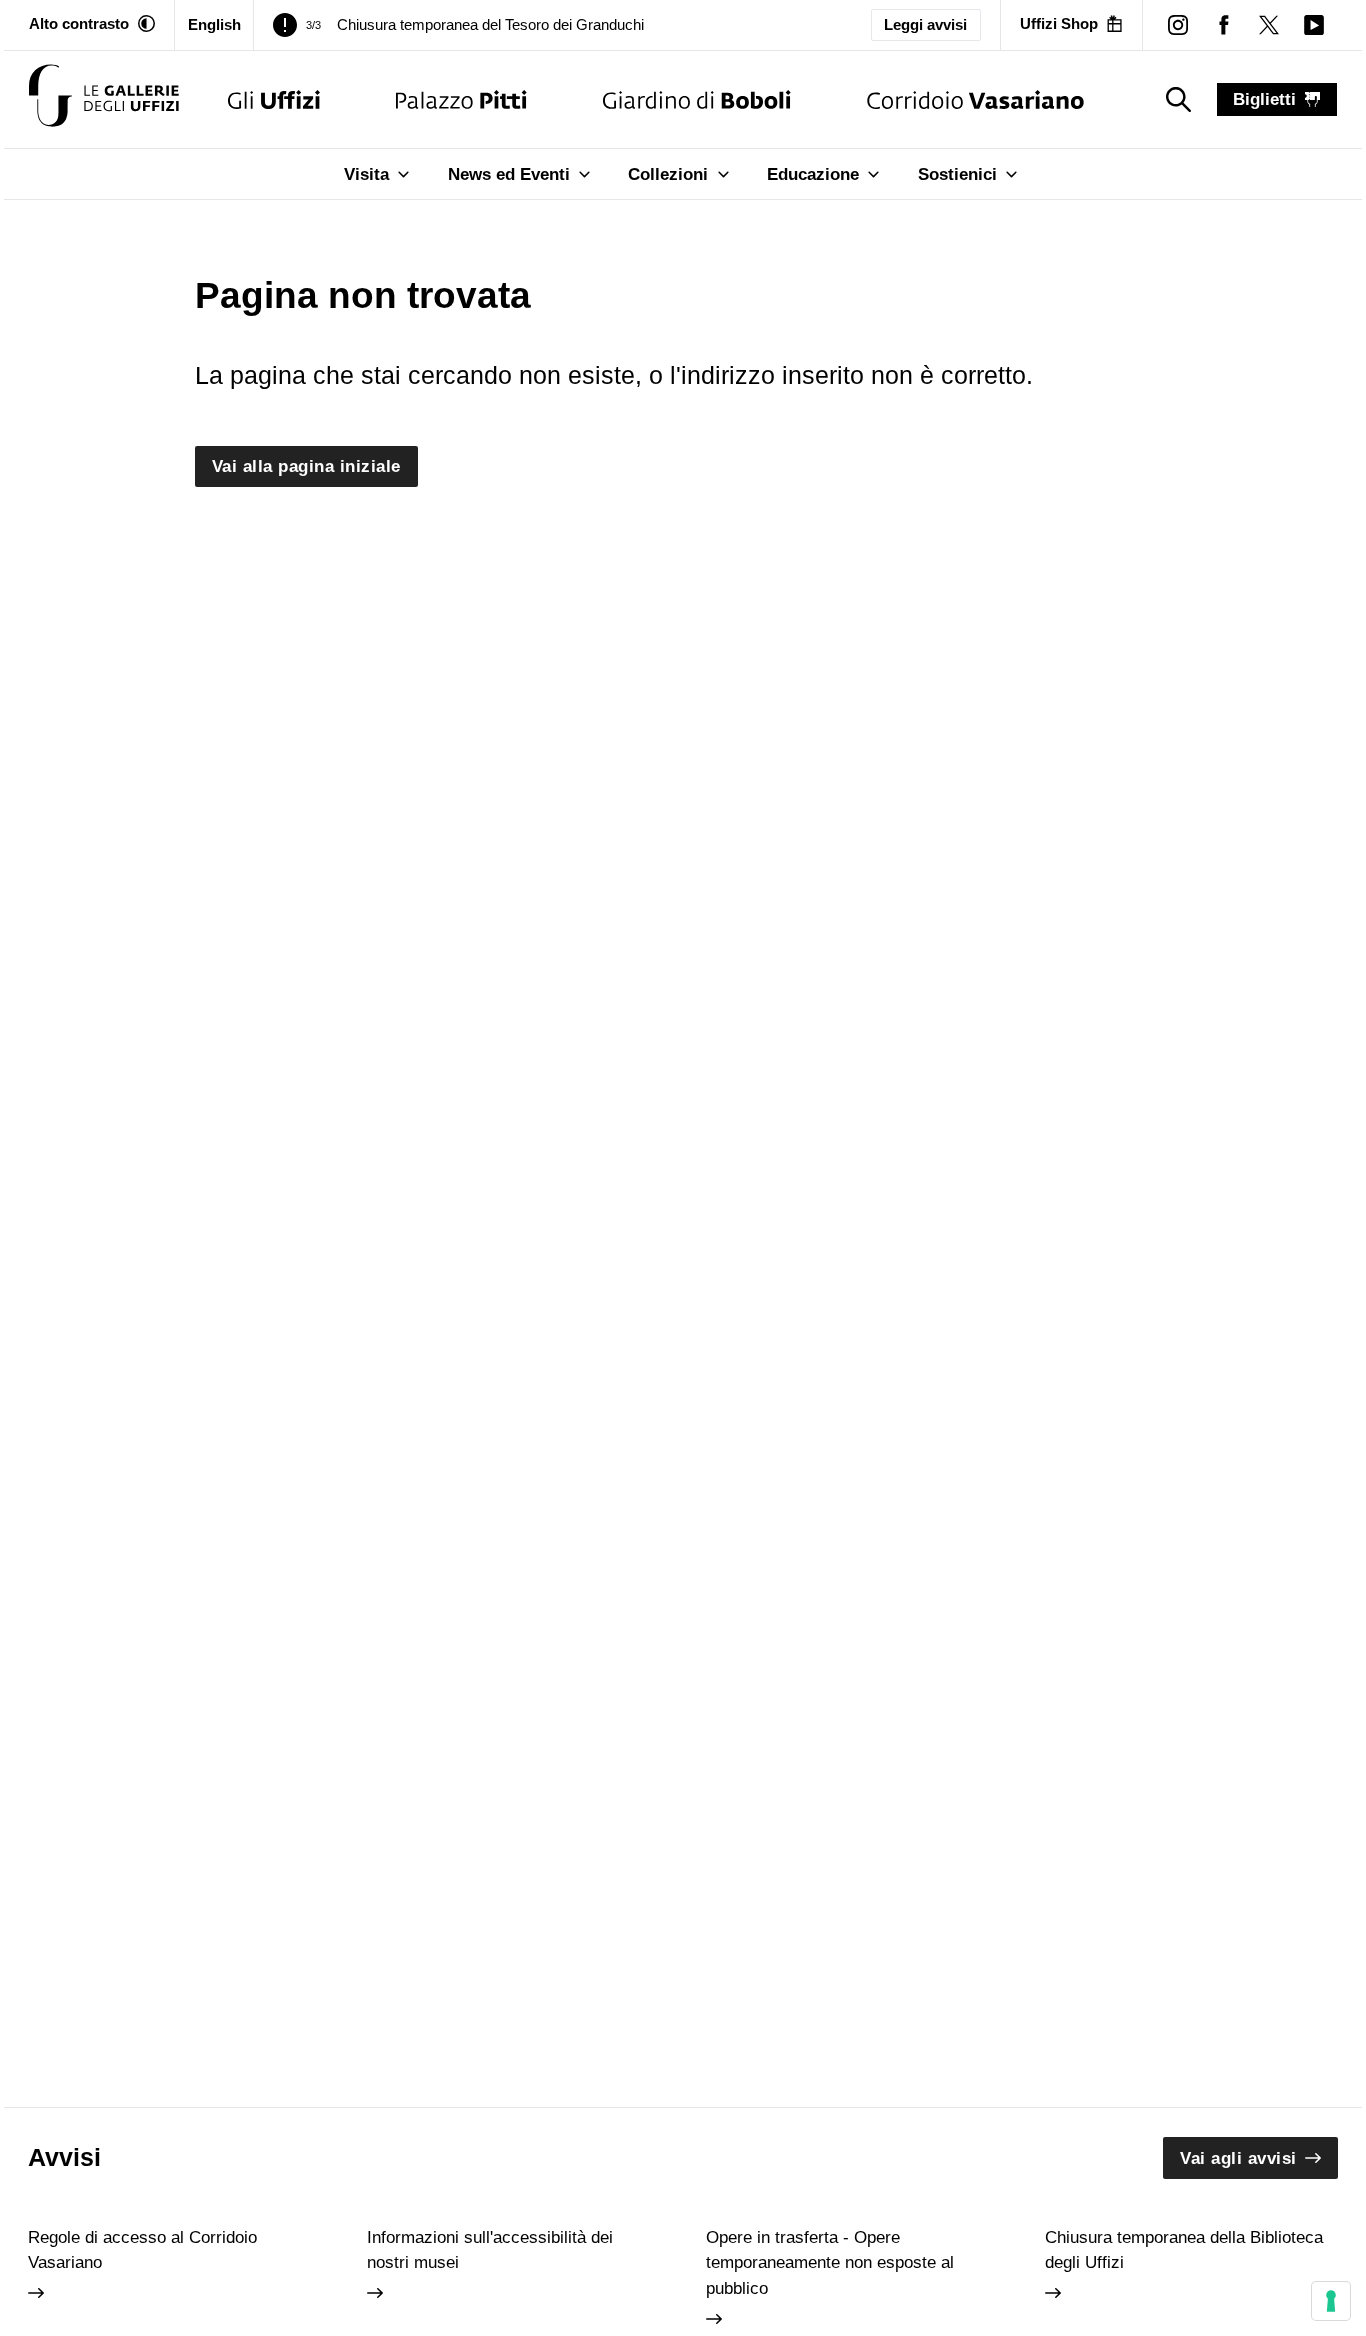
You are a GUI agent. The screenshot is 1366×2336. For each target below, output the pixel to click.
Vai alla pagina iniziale (306, 466)
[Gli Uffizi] (274, 99)
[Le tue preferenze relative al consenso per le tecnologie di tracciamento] (1331, 2301)
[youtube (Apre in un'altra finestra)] (1313, 24)
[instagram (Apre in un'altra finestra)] (1178, 24)
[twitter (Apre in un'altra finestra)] (1268, 24)
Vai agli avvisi (1238, 2158)
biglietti (1264, 99)
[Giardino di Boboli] (697, 99)
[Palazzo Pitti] (461, 99)
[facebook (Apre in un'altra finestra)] (1223, 24)
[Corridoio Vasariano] (975, 99)
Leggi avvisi (925, 25)
